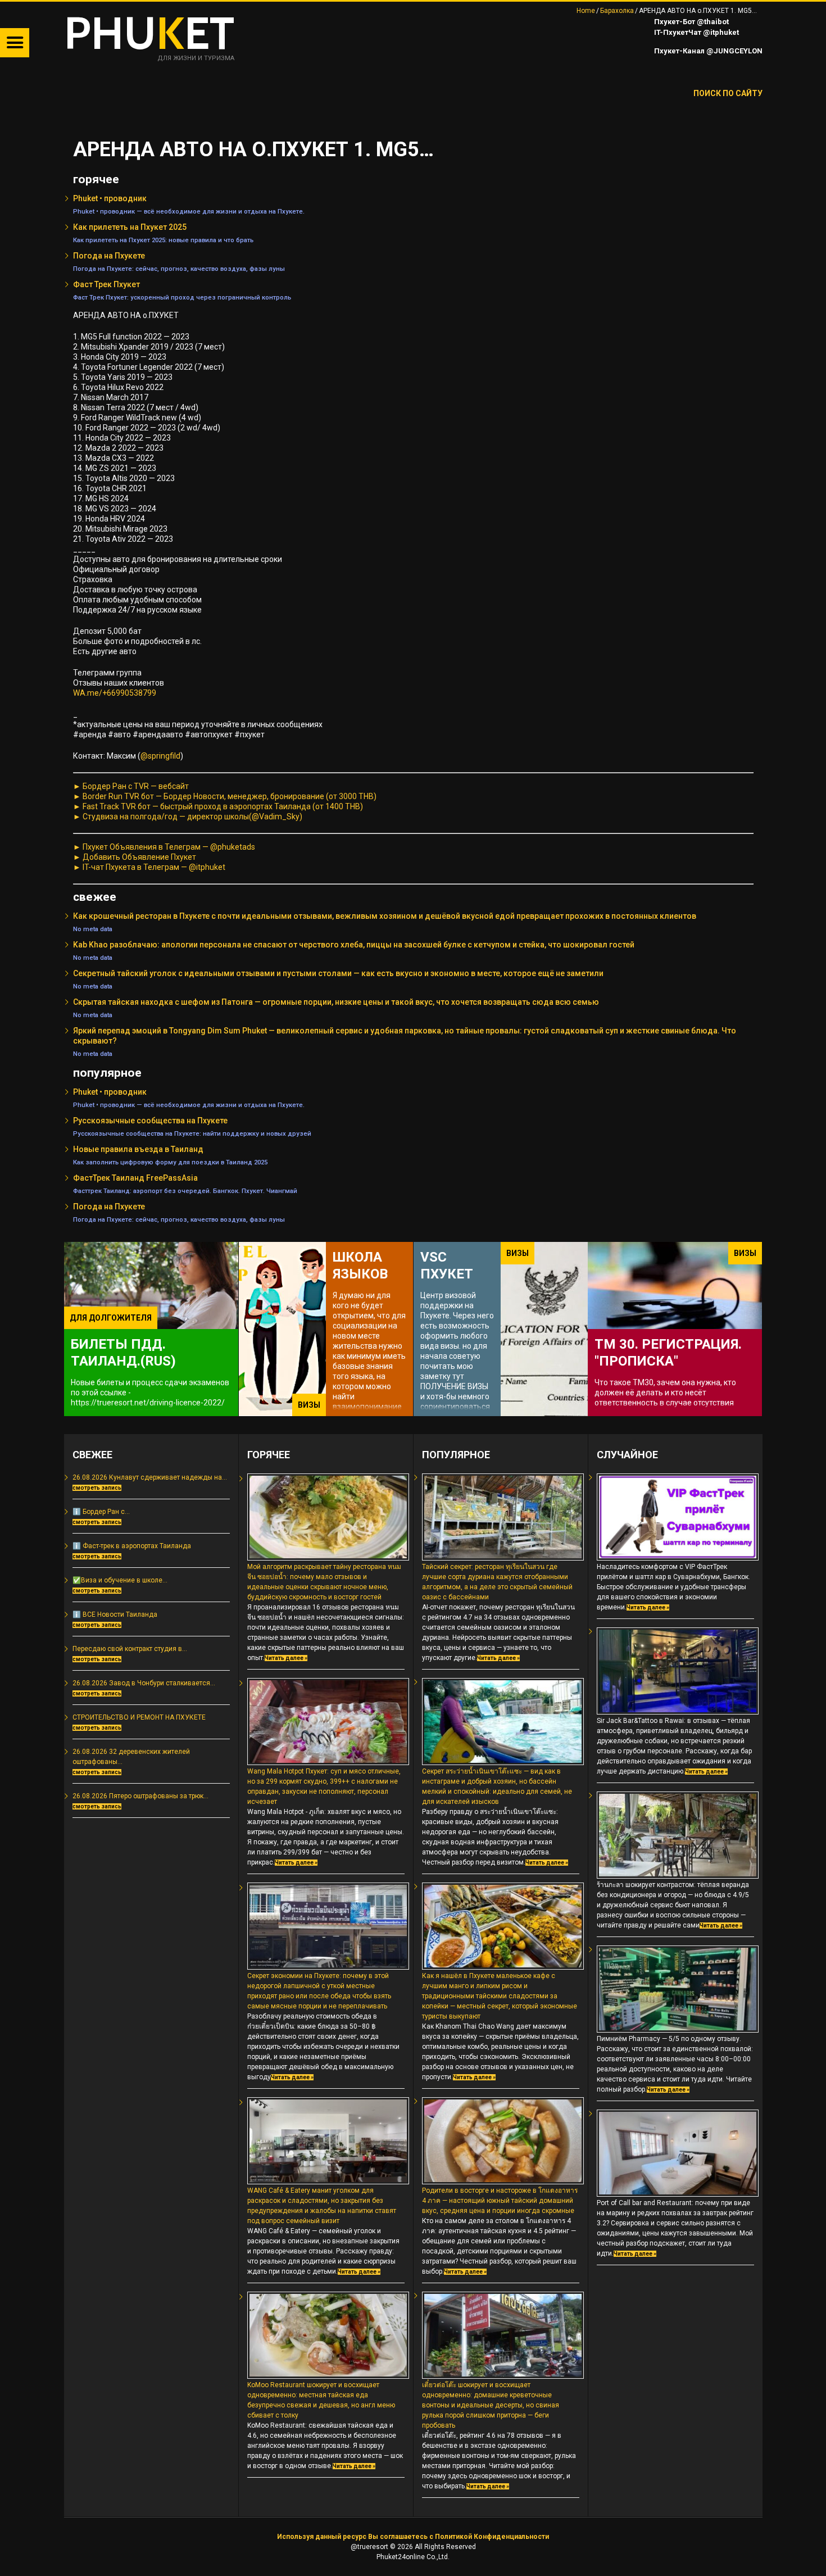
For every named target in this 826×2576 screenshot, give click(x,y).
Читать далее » (286, 1658)
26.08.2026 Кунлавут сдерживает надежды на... (150, 1477)
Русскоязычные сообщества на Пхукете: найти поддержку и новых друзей (192, 1133)
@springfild (160, 756)
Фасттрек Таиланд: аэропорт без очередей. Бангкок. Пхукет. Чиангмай (185, 1191)
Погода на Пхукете (109, 256)
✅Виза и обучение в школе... (120, 1580)
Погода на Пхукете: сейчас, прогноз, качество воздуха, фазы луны (179, 269)
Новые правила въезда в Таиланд (138, 1149)
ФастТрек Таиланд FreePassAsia (135, 1178)
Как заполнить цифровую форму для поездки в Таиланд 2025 (170, 1162)
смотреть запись (97, 1488)
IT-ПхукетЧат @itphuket (696, 32)
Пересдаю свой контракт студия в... (130, 1649)
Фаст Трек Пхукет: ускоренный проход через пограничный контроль (182, 297)
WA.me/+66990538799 (115, 693)
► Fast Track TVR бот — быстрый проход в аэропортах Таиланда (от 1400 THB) (218, 806)
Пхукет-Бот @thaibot (691, 22)
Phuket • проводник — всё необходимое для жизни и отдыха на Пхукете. (189, 211)
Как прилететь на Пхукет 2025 (130, 227)
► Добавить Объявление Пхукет (135, 857)
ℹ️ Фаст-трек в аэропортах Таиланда (132, 1546)
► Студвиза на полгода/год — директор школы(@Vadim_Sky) (188, 817)
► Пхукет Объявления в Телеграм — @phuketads (164, 847)
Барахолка (617, 11)
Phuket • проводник (110, 198)
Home (586, 11)
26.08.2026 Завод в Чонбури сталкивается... (144, 1683)
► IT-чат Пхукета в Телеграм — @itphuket (149, 867)
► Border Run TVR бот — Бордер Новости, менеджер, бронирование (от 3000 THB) (225, 796)
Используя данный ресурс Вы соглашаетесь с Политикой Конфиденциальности (413, 2537)
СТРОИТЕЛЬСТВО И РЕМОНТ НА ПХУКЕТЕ (139, 1717)
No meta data (93, 929)
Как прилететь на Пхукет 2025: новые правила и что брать (163, 240)
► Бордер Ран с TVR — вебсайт (131, 786)
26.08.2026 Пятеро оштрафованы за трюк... (140, 1796)
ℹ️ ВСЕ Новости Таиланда (115, 1614)
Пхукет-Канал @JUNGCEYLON (707, 51)
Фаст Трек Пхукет (106, 284)
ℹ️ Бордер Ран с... (101, 1512)
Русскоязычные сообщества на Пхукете (150, 1121)
